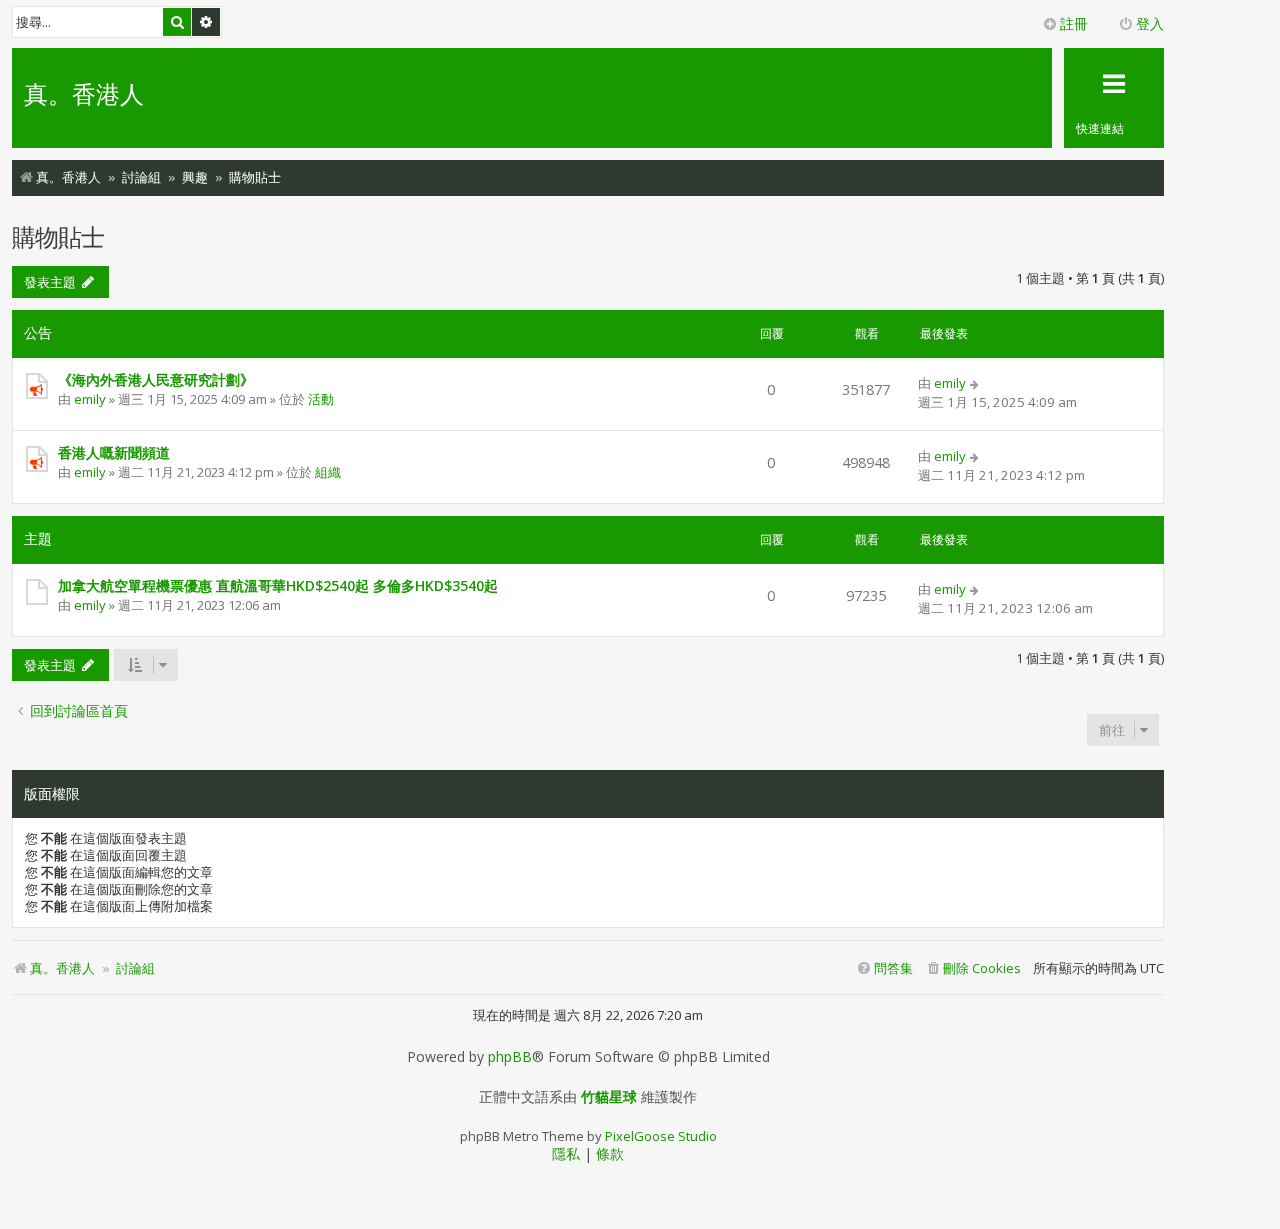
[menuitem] (973, 968)
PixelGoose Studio (661, 1136)
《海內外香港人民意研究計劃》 (156, 379)
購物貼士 (58, 236)
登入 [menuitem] (1150, 23)
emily (90, 399)
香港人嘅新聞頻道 (114, 452)
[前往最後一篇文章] (975, 383)
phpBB (510, 1057)
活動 (321, 399)
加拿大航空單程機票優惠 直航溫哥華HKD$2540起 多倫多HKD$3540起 (278, 585)
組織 (328, 472)
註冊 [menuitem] (1074, 23)
